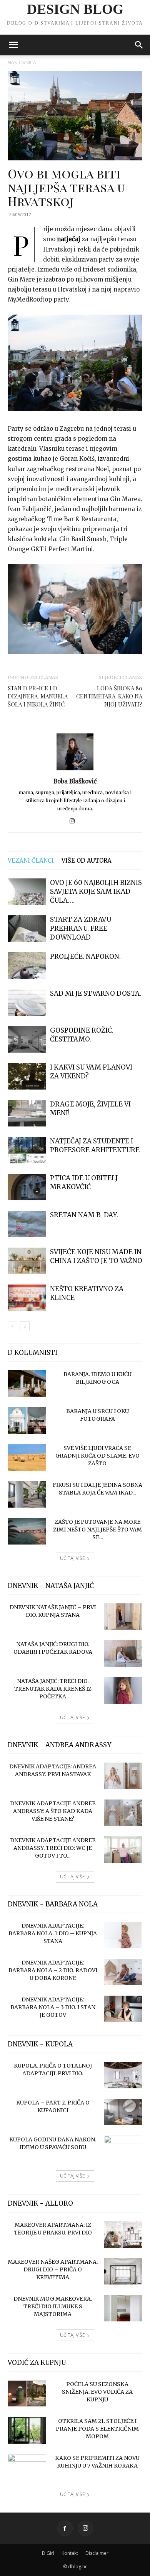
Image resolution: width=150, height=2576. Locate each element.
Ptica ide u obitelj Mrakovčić (84, 1182)
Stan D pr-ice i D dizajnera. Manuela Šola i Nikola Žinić (38, 696)
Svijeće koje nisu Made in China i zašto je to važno (96, 1256)
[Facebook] (65, 2528)
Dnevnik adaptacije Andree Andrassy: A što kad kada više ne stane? (53, 1811)
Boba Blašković (75, 781)
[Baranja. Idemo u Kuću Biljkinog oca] (27, 1384)
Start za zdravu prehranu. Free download (81, 928)
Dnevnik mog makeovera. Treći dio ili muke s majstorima (53, 2306)
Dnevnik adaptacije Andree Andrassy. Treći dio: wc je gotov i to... (53, 1848)
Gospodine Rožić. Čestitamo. (82, 1035)
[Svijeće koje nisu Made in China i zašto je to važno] (27, 1261)
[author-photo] (75, 770)
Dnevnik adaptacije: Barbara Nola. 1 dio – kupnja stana (53, 1933)
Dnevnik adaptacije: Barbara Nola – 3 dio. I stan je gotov (53, 2007)
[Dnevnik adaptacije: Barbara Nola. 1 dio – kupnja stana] (123, 1935)
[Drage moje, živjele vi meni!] (27, 1113)
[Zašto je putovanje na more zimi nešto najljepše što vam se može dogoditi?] (27, 1531)
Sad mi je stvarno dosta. (96, 993)
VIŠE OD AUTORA (87, 861)
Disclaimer (97, 2553)
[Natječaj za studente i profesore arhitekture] (27, 1150)
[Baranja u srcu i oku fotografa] (27, 1420)
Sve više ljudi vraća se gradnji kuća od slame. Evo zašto (97, 1456)
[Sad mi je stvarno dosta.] (27, 1002)
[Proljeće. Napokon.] (27, 966)
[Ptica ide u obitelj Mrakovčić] (27, 1187)
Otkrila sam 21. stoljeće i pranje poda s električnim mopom (97, 2429)
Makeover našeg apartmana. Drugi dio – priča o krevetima (53, 2269)
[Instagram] (75, 821)
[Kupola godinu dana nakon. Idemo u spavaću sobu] (123, 2149)
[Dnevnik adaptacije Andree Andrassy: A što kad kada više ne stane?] (123, 1813)
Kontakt (70, 2553)
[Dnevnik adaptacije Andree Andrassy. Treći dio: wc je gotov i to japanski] (123, 1850)
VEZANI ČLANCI (31, 861)
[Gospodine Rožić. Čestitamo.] (27, 1039)
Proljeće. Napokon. (85, 956)
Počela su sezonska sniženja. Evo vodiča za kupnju (97, 2392)
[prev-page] (12, 1326)
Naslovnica (22, 62)
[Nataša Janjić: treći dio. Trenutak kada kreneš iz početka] (123, 1690)
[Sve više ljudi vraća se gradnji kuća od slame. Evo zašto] (27, 1457)
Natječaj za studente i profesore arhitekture (95, 1146)
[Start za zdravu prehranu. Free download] (27, 929)
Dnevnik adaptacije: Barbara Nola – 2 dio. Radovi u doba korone (53, 1970)
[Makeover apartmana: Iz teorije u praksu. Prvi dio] (123, 2234)
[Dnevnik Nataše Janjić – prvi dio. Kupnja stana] (123, 1617)
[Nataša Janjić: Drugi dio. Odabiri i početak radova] (123, 1654)
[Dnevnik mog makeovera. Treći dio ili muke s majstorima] (123, 2308)
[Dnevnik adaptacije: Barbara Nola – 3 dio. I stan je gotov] (123, 2009)
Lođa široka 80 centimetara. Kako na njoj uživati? (109, 696)
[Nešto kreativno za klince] (27, 1298)
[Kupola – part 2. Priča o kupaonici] (123, 2112)
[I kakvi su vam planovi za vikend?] (27, 1076)
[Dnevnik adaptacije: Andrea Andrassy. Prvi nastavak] (123, 1776)
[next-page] (25, 1326)
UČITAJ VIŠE (72, 1558)
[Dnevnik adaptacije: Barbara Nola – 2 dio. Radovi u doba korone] (123, 1972)
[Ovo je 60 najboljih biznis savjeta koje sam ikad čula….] (27, 892)
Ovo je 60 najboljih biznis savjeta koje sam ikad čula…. (96, 891)
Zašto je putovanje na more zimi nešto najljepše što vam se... (97, 1530)
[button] (13, 45)
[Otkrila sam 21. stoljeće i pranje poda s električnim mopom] (27, 2430)
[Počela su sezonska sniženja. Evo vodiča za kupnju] (27, 2394)
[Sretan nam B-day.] (27, 1224)
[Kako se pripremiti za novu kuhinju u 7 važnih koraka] (27, 2468)
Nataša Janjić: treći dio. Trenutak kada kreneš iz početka (53, 1689)
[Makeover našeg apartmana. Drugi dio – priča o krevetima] (123, 2271)
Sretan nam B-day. (84, 1215)
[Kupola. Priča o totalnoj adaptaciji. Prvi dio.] (123, 2075)
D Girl (48, 2553)
